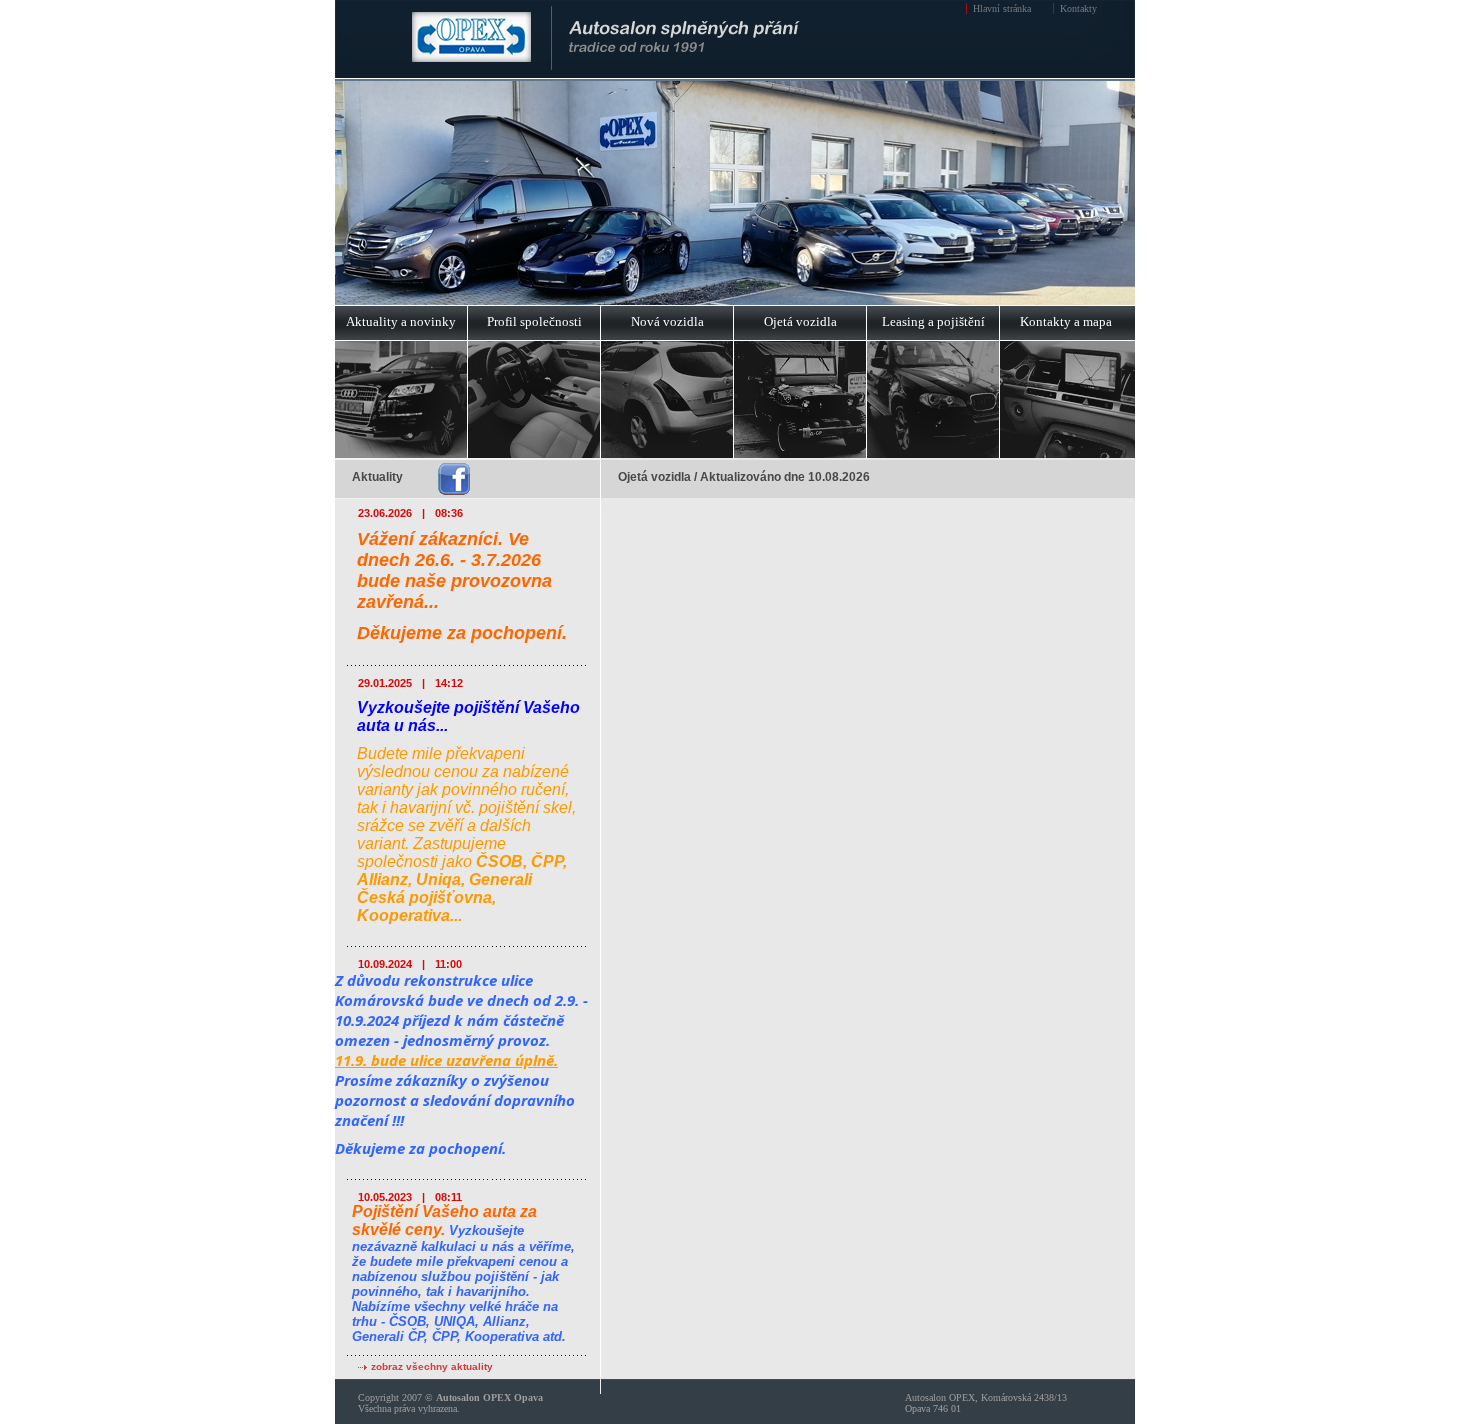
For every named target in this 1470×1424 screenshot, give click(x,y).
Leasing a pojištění (933, 321)
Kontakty (1078, 8)
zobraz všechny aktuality (432, 1366)
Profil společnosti (534, 321)
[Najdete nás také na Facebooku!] (454, 480)
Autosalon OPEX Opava (489, 1397)
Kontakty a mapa (1066, 321)
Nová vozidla (667, 321)
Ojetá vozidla (800, 321)
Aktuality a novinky (401, 321)
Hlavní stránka (1002, 8)
